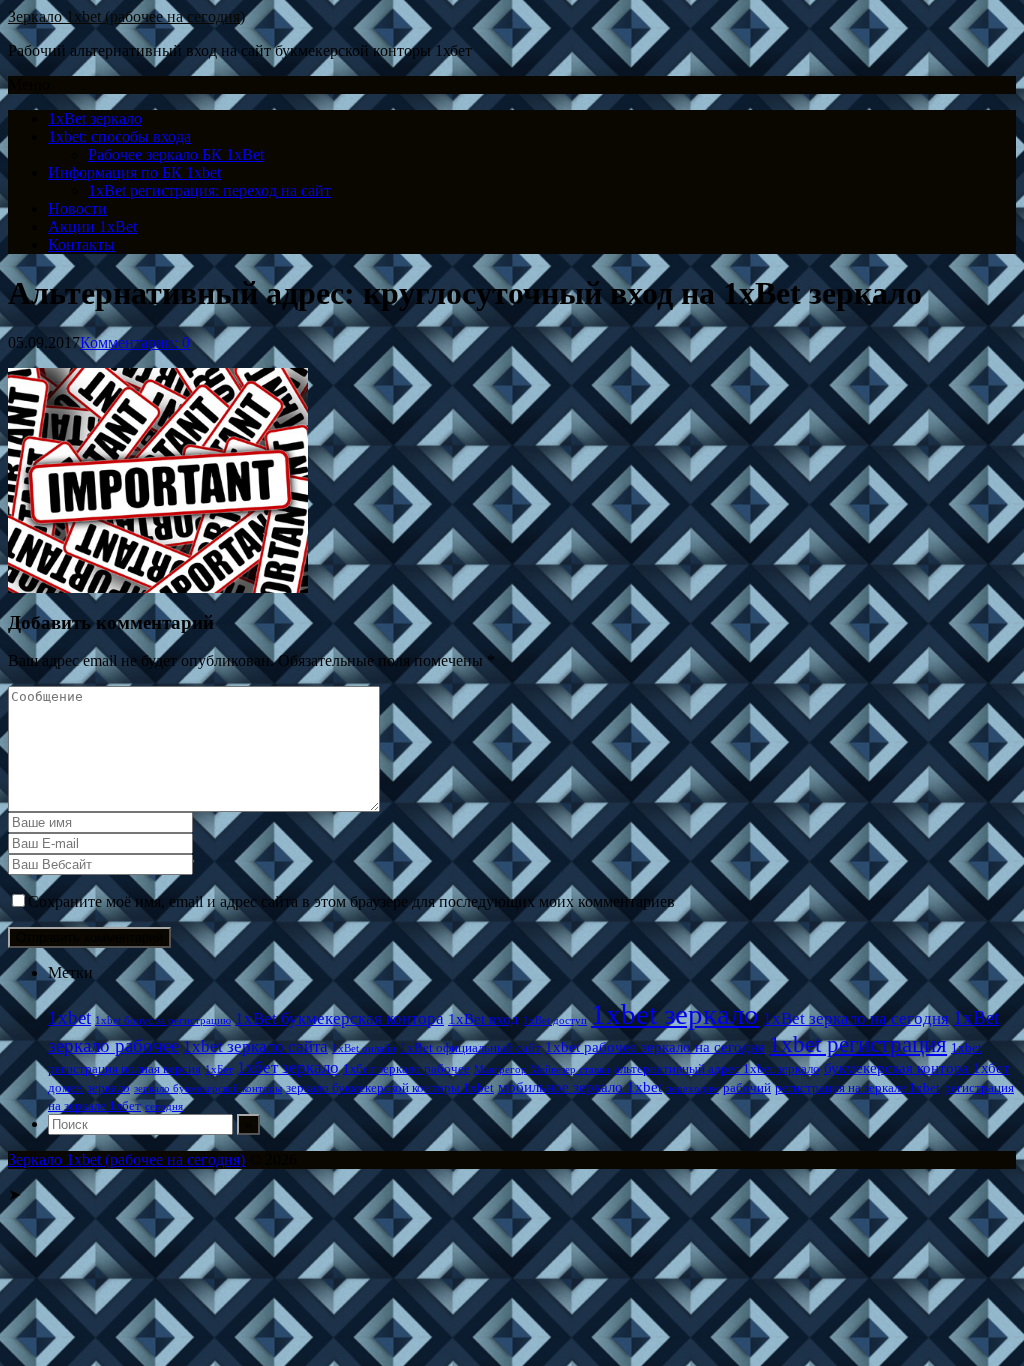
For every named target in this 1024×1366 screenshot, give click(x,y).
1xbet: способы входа (119, 136)
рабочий (747, 1087)
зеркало (108, 1087)
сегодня (164, 1106)
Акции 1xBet (92, 226)
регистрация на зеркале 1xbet (857, 1087)
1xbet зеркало (675, 1014)
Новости (77, 208)
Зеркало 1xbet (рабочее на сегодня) (126, 16)
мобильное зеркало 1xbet (580, 1086)
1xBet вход (483, 1018)
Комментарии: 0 (135, 342)
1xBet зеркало (95, 118)
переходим (692, 1088)
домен (65, 1087)
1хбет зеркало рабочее (406, 1068)
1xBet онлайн (364, 1048)
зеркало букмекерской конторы (208, 1088)
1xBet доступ (555, 1020)
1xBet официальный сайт (470, 1047)
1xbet (69, 1017)
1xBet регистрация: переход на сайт (209, 190)
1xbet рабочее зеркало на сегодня (655, 1046)
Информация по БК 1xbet (134, 172)
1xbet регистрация (858, 1044)
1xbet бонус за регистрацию (163, 1020)
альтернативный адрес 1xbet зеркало (717, 1068)
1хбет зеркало (288, 1067)
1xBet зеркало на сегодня (856, 1018)
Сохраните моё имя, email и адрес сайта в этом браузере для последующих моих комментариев (351, 901)
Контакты (81, 244)
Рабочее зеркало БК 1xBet (176, 154)
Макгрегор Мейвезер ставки (542, 1069)
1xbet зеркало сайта (255, 1046)
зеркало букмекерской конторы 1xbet (390, 1087)
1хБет (219, 1069)
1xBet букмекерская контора (339, 1018)
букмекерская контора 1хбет (917, 1067)
